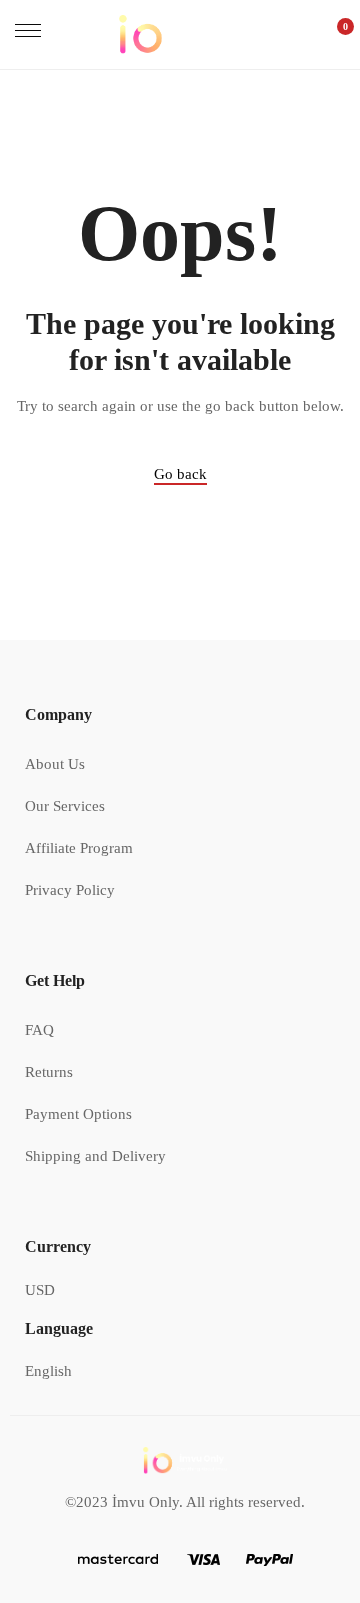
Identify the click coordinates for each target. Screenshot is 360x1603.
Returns (49, 1072)
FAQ (39, 1030)
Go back (180, 474)
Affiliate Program (79, 848)
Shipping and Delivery (95, 1156)
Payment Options (78, 1114)
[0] (335, 34)
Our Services (65, 806)
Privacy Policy (70, 890)
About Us (55, 764)
